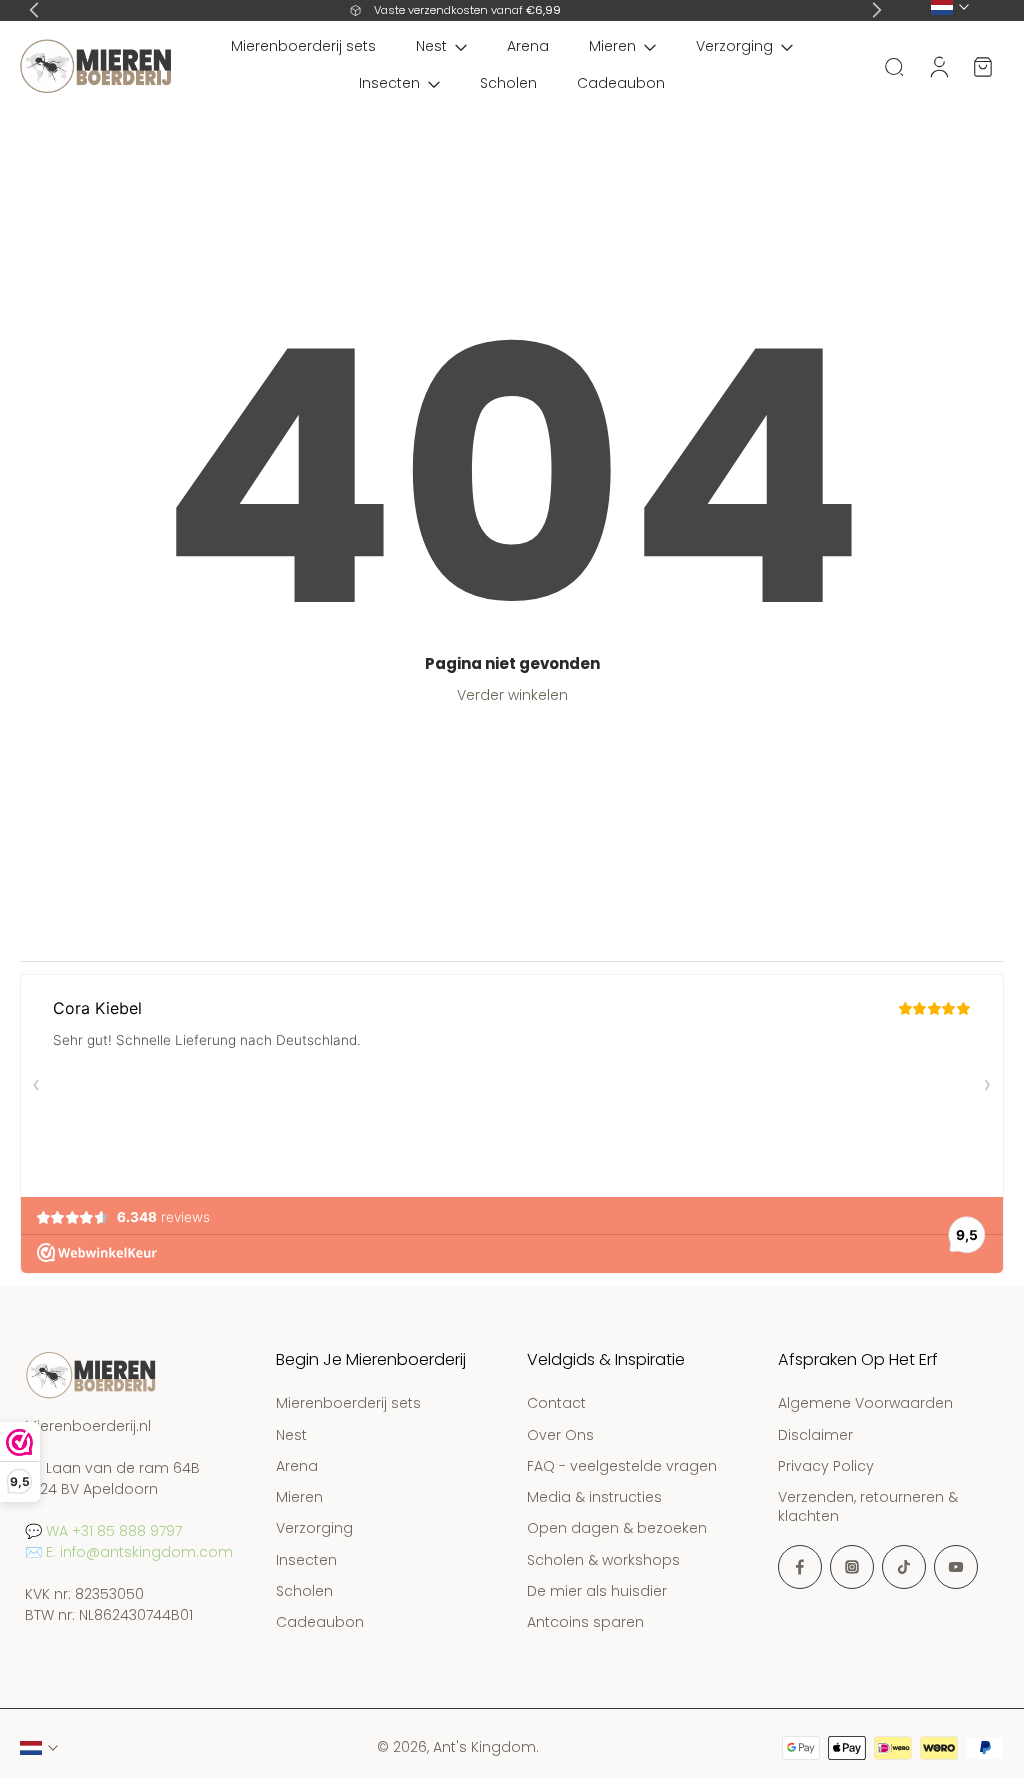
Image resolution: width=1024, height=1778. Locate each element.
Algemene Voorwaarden (865, 1404)
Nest (431, 46)
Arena (528, 46)
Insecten (389, 83)
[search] (894, 66)
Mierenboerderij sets (303, 46)
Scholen (508, 83)
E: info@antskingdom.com (139, 1552)
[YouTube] (956, 1567)
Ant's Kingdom (484, 1747)
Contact (556, 1404)
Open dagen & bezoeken (617, 1529)
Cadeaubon (621, 83)
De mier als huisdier (597, 1591)
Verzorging (734, 46)
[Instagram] (852, 1567)
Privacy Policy (826, 1466)
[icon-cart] (982, 66)
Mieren (612, 46)
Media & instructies (594, 1497)
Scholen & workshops (603, 1560)
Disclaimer (815, 1435)
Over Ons (560, 1435)
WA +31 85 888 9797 (114, 1531)
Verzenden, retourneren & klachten (868, 1507)
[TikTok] (904, 1567)
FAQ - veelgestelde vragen (622, 1466)
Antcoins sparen (585, 1622)
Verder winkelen (512, 695)
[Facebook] (800, 1567)
